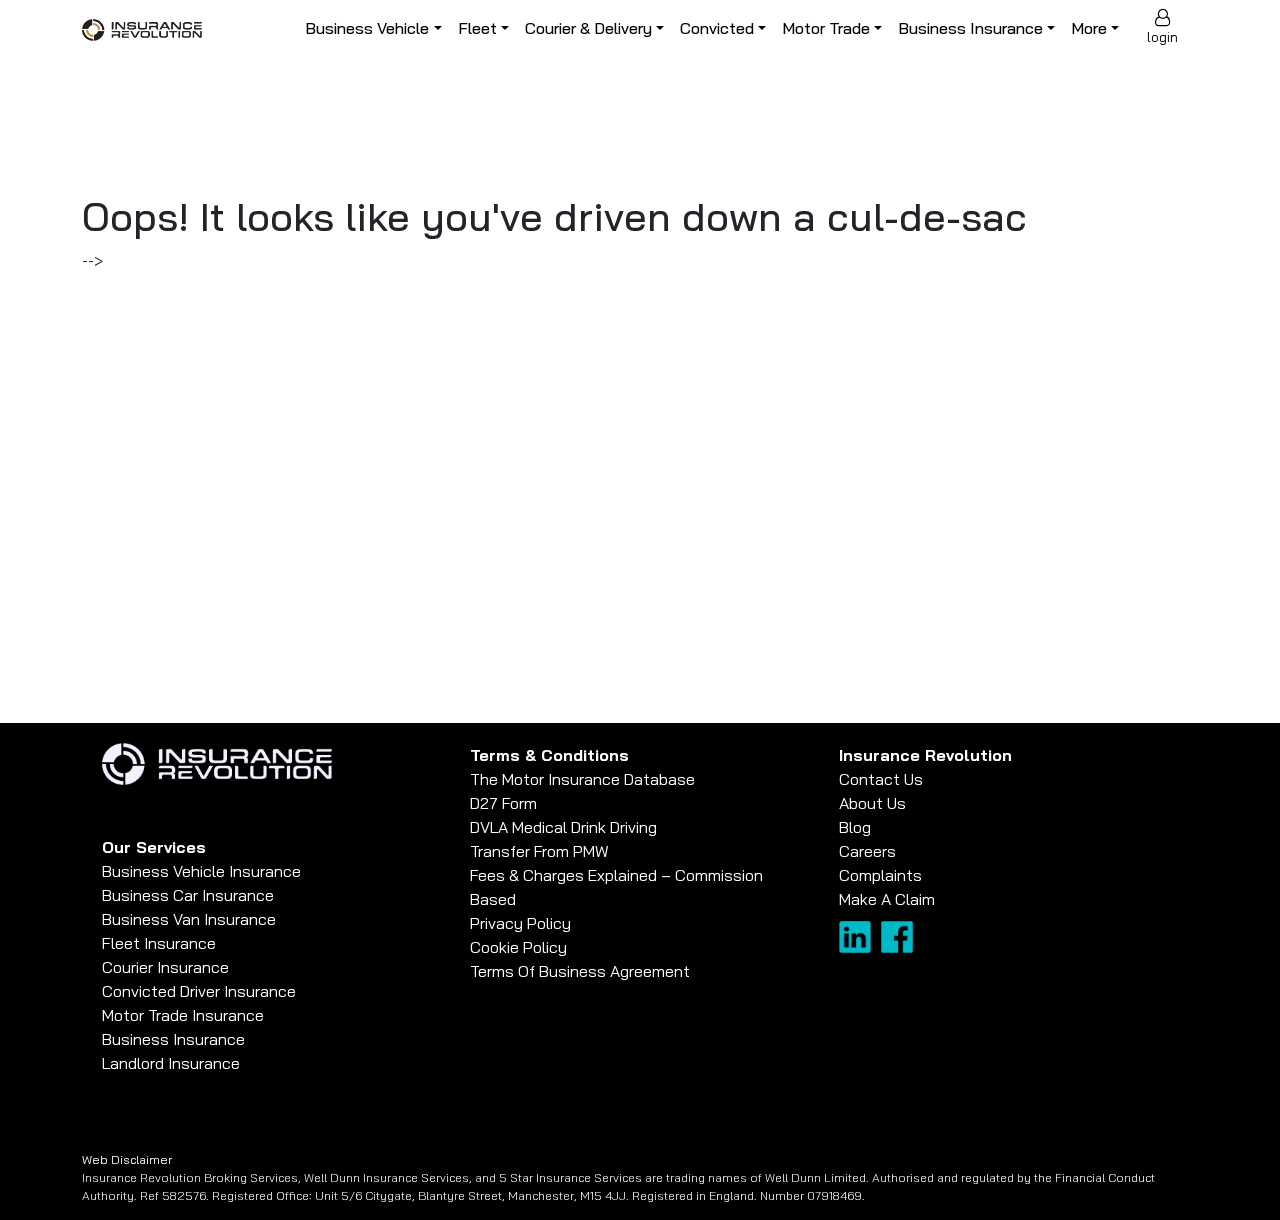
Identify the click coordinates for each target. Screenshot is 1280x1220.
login (1162, 37)
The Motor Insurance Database (582, 779)
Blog (855, 827)
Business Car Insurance (188, 895)
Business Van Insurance (189, 919)
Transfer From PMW (539, 851)
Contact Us (881, 779)
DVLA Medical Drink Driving (563, 827)
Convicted (717, 28)
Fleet (477, 28)
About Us (872, 803)
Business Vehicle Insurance (201, 871)
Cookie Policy (518, 947)
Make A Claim (887, 899)
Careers (867, 851)
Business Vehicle (367, 28)
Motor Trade (826, 28)
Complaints (880, 875)
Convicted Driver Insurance (199, 991)
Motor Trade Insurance (183, 1015)
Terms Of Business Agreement (580, 971)
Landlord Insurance (171, 1063)
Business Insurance (970, 28)
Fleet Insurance (159, 943)
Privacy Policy (520, 923)
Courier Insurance (165, 967)
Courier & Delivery (588, 28)
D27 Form (503, 803)
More (1089, 28)
